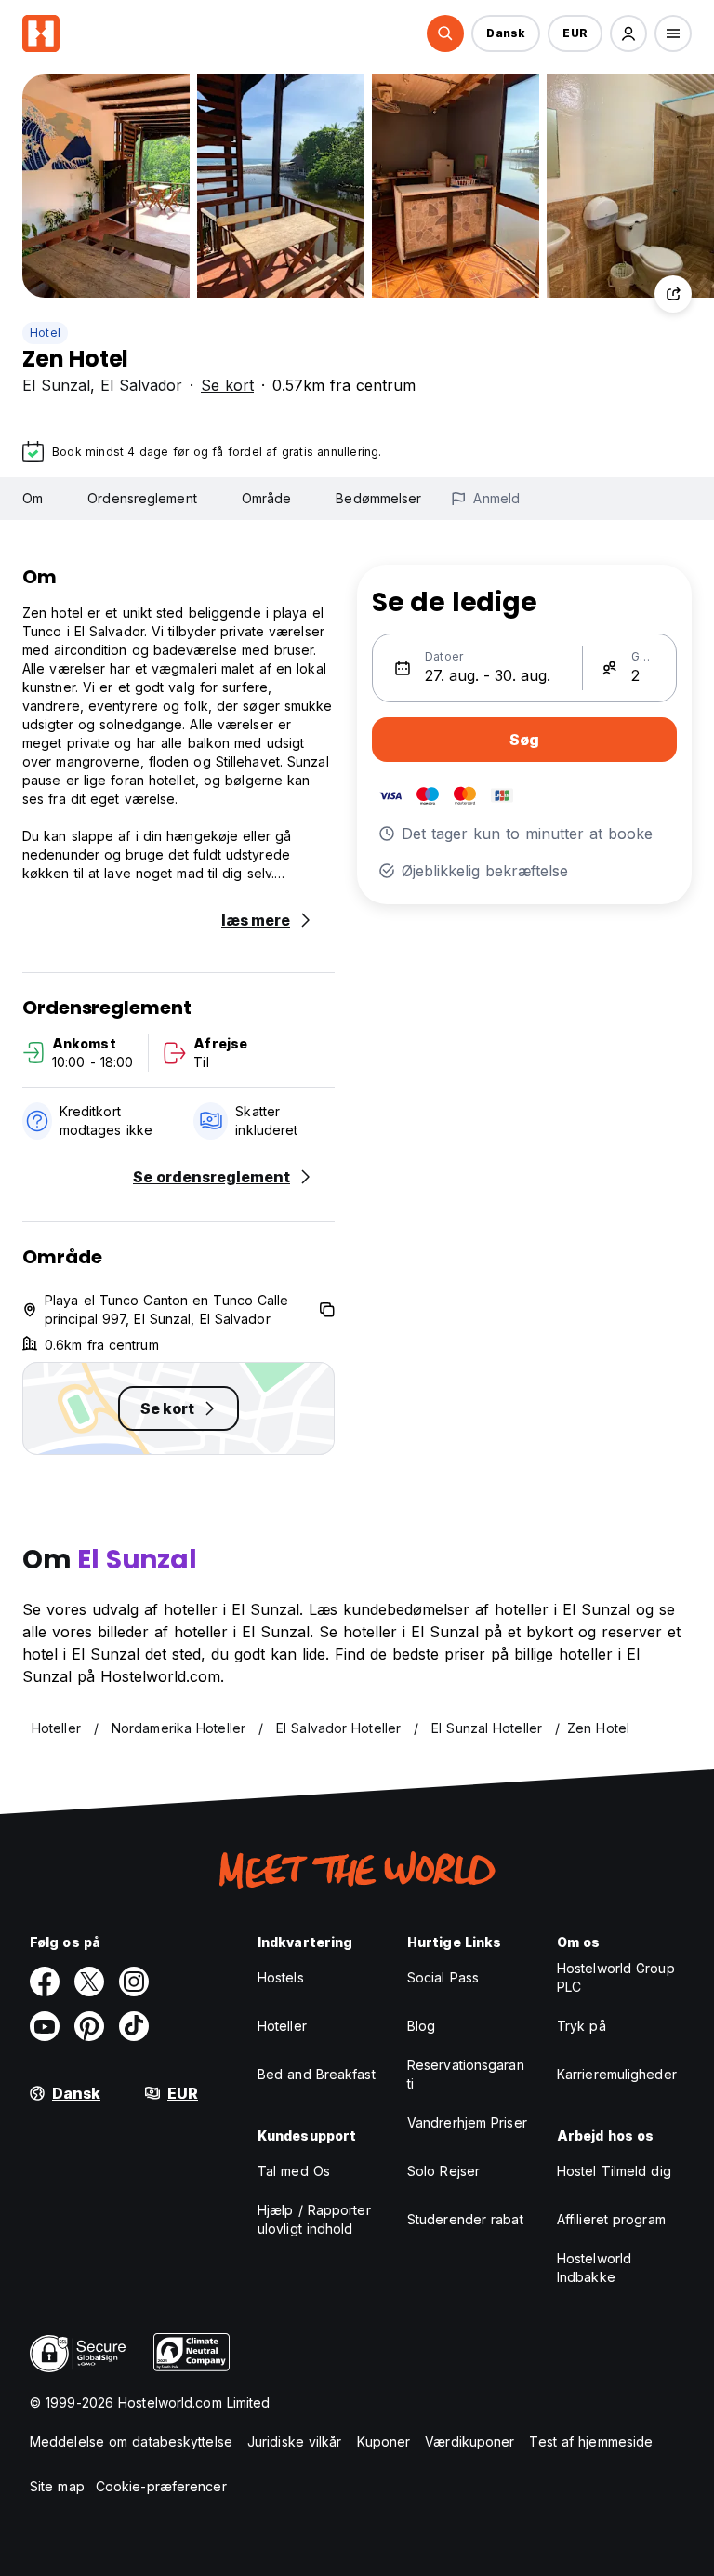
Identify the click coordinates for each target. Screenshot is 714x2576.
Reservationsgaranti (466, 2074)
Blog (421, 2026)
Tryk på (582, 2026)
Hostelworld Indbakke (594, 2268)
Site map (57, 2486)
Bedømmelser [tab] (378, 498)
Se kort (227, 385)
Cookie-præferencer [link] (161, 2486)
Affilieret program (611, 2219)
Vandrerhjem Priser (467, 2122)
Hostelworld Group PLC (616, 1977)
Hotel (45, 333)
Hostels (281, 1977)
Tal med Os (294, 2171)
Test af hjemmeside (591, 2442)
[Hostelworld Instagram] (134, 1982)
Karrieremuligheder (617, 2074)
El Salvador (141, 385)
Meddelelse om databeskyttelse (131, 2442)
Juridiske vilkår (295, 2442)
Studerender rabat (465, 2219)
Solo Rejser (443, 2171)
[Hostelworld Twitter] (89, 1982)
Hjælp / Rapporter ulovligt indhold (314, 2219)
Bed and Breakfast (317, 2074)
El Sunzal (56, 385)
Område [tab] (267, 498)
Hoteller (282, 2026)
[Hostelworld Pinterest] (89, 2026)
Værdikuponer (469, 2442)
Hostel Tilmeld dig (614, 2171)
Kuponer (384, 2442)
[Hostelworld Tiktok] (134, 2026)
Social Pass (443, 1977)
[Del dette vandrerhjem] (673, 294)
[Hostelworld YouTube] (45, 2026)
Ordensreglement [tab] (142, 498)
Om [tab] (33, 498)
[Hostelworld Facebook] (45, 1982)
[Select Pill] (445, 33)
